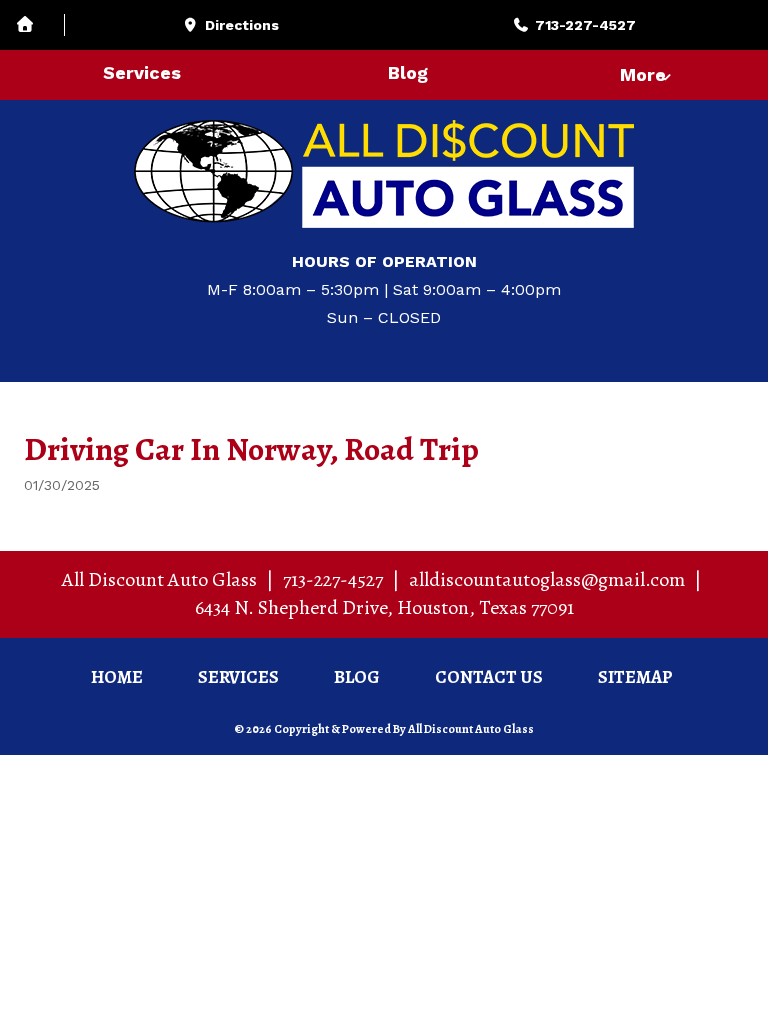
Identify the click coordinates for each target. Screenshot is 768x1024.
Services (142, 72)
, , (384, 607)
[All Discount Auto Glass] (384, 174)
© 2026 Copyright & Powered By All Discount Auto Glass (384, 729)
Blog (408, 72)
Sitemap (635, 677)
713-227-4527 (333, 579)
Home (117, 677)
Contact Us (489, 677)
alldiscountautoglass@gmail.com (547, 579)
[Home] (40, 25)
